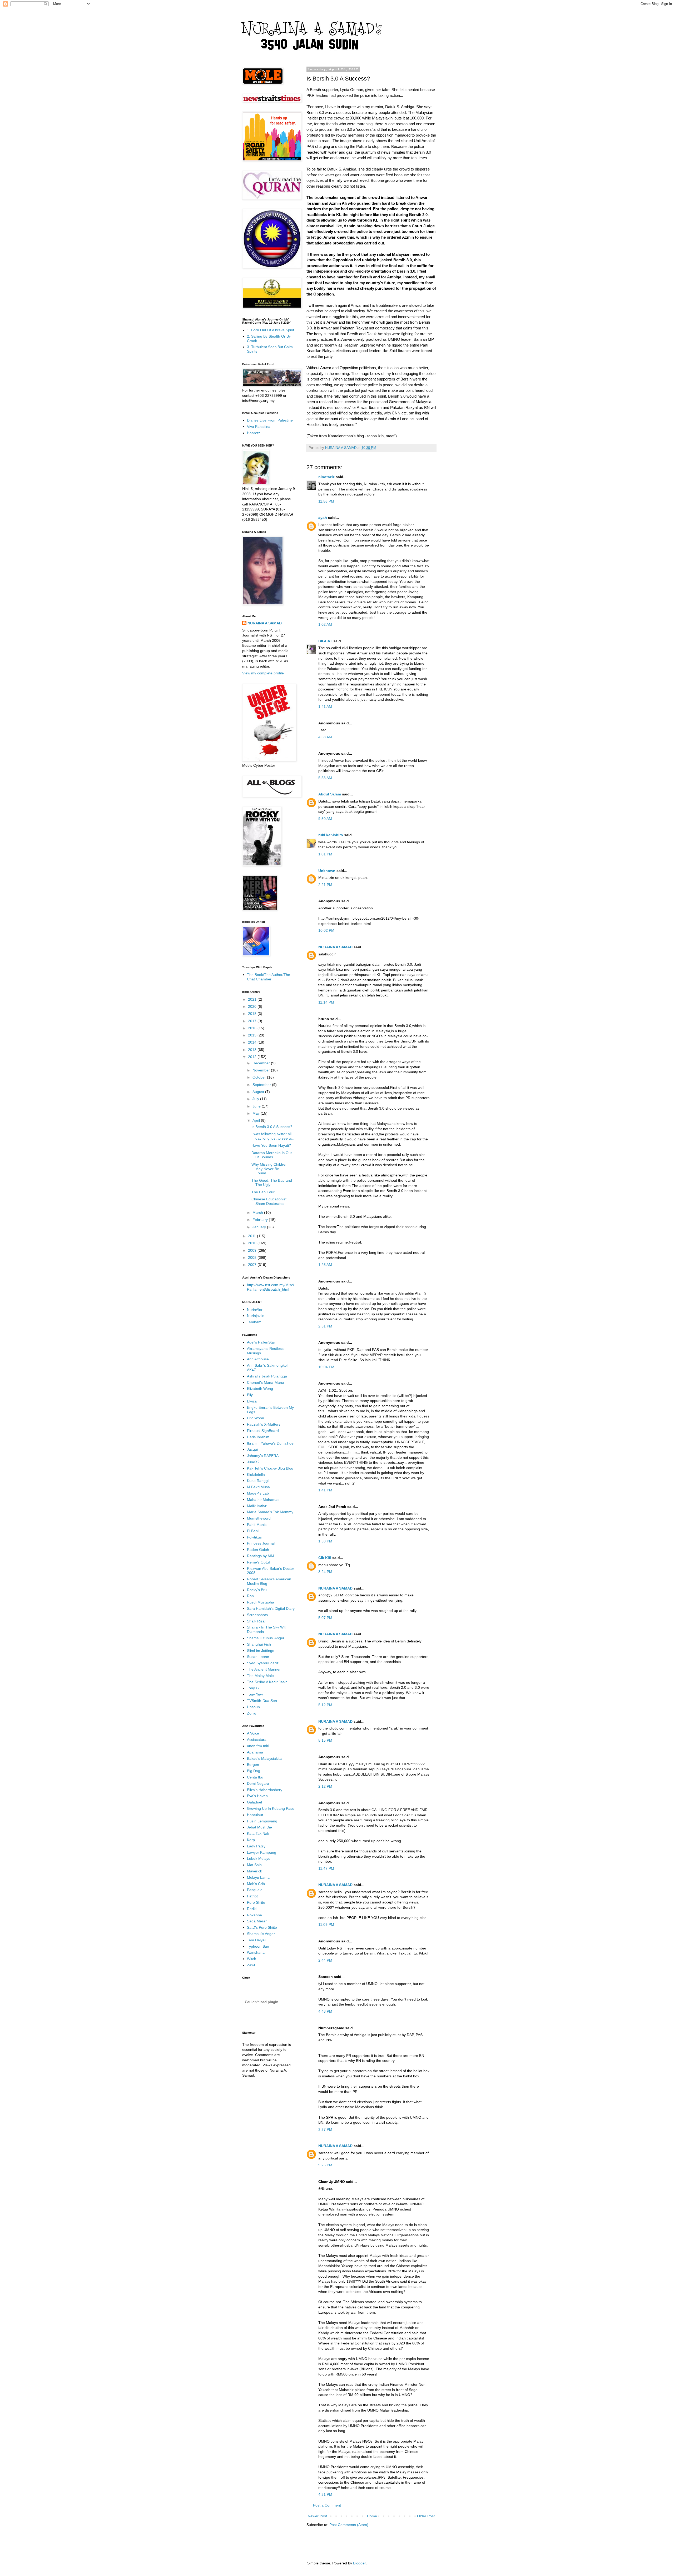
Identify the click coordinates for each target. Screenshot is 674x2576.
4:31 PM (325, 2494)
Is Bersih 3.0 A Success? (272, 1127)
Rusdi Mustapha (261, 1602)
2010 (253, 1243)
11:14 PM (326, 1002)
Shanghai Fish (259, 1644)
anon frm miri (258, 1746)
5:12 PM (325, 1705)
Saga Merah (257, 1921)
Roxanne (254, 1915)
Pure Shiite (256, 1902)
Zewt (251, 1965)
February (261, 1220)
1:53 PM (325, 1541)
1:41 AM (325, 706)
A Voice (253, 1733)
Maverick (254, 1871)
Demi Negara (258, 1783)
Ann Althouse (258, 1359)
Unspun (253, 1707)
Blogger (359, 2563)
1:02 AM (325, 624)
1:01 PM (325, 854)
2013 (253, 1050)
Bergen (253, 1765)
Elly (250, 1395)
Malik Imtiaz (257, 1506)
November (262, 1070)
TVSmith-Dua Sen (262, 1701)
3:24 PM (325, 1572)
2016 (253, 1028)
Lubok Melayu (259, 1858)
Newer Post (317, 2516)
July (256, 1099)
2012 (253, 1057)
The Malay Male (260, 1676)
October (260, 1077)
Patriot (252, 1896)
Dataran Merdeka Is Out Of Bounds (272, 1155)
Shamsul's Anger (261, 1934)
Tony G (253, 1688)
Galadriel (254, 1802)
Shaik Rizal (256, 1621)
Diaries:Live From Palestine (270, 420)
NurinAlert (255, 1310)
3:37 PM (325, 2129)
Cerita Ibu (255, 1777)
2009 (253, 1250)
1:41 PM (325, 1490)
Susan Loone (258, 1657)
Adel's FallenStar (261, 1342)
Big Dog (254, 1771)
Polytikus (254, 1537)
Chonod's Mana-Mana (266, 1382)
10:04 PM (326, 1367)
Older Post (426, 2516)
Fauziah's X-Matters (264, 1424)
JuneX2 (253, 1462)
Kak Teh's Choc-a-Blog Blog (270, 1468)
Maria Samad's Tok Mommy (270, 1512)
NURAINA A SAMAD (335, 947)
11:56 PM (326, 501)
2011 (252, 1236)
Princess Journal (261, 1543)
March (258, 1212)
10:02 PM (326, 930)
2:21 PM (325, 885)
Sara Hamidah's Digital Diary (271, 1608)
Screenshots (257, 1615)
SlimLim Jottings (261, 1651)
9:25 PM (325, 2165)
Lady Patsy (256, 1846)
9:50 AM (325, 819)
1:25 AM (325, 1265)
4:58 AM (325, 737)
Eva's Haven (257, 1796)
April (257, 1120)
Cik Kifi (325, 1558)
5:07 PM (325, 1618)
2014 (253, 1042)
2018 (253, 1014)
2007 (253, 1265)
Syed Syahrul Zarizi (263, 1663)
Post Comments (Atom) (349, 2525)
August (259, 1092)
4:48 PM (325, 2011)
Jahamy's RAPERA (263, 1456)
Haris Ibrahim (258, 1437)
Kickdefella (256, 1475)
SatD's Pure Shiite (262, 1927)
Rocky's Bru (257, 1590)
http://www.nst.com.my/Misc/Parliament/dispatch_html (271, 1287)
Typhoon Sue (258, 1946)
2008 (253, 1257)
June (257, 1106)
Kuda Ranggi (258, 1481)
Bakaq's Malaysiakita (264, 1758)
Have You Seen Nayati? (271, 1145)
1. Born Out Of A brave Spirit (271, 330)
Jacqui (252, 1449)
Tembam (254, 1322)
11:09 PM (326, 1925)
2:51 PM (325, 1326)
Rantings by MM (261, 1556)
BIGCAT (325, 641)
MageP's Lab (258, 1493)
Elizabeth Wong (260, 1389)
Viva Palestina (259, 427)
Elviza (252, 1401)
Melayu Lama (258, 1877)
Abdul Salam (330, 794)
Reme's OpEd (259, 1562)
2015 (253, 1035)
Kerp (251, 1840)
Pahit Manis (257, 1525)
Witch (252, 1959)
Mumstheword (259, 1518)
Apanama (255, 1752)
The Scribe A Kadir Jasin (267, 1682)
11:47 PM (326, 1868)
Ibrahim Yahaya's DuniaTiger (271, 1443)
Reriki (252, 1909)
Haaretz (254, 433)
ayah (323, 518)
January (260, 1227)
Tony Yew (255, 1694)
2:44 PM (325, 1960)
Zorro (252, 1713)
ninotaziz (326, 477)
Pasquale (255, 1890)
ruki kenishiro (331, 835)
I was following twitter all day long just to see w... (273, 1136)
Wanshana (256, 1952)
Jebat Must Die (259, 1827)
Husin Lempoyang (262, 1821)
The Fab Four (263, 1192)
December (262, 1063)
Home (372, 2516)
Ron (250, 1596)
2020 (253, 1006)
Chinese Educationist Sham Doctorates (269, 1201)
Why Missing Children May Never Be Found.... (269, 1169)
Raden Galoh (258, 1550)
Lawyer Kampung (262, 1852)
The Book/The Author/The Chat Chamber (269, 977)
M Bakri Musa (258, 1487)
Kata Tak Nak (258, 1833)
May (257, 1113)
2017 (253, 1021)
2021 (253, 999)
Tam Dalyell (257, 1940)
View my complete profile (263, 673)
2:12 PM (325, 1786)
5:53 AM (325, 778)
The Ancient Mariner (264, 1669)
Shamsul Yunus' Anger (266, 1638)
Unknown (327, 871)
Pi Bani (253, 1531)
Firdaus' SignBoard (263, 1431)
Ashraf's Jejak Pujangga (267, 1376)
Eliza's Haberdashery (265, 1790)
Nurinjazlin (256, 1316)
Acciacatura (257, 1740)
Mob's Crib (256, 1884)
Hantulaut (255, 1815)
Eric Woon (256, 1418)
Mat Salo (254, 1865)
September (262, 1085)
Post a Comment (327, 2505)
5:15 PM (325, 1740)
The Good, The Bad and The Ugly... (272, 1183)
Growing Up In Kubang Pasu (271, 1808)
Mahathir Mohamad (263, 1500)
